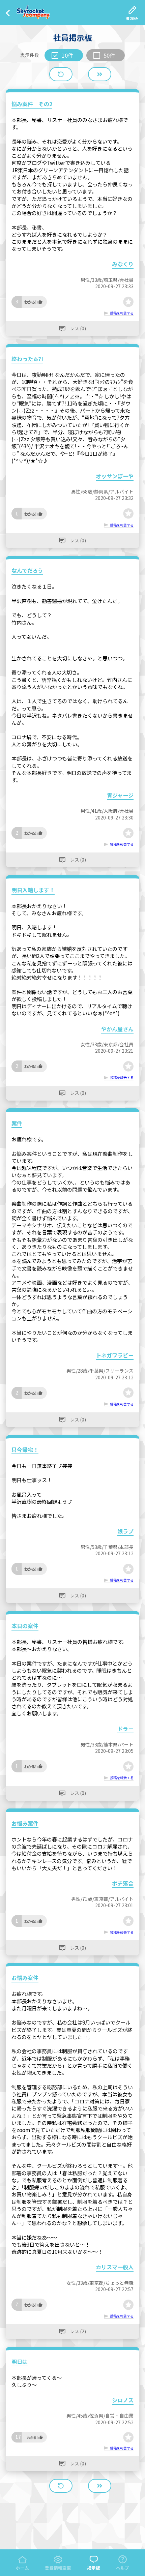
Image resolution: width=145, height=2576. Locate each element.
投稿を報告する (122, 313)
